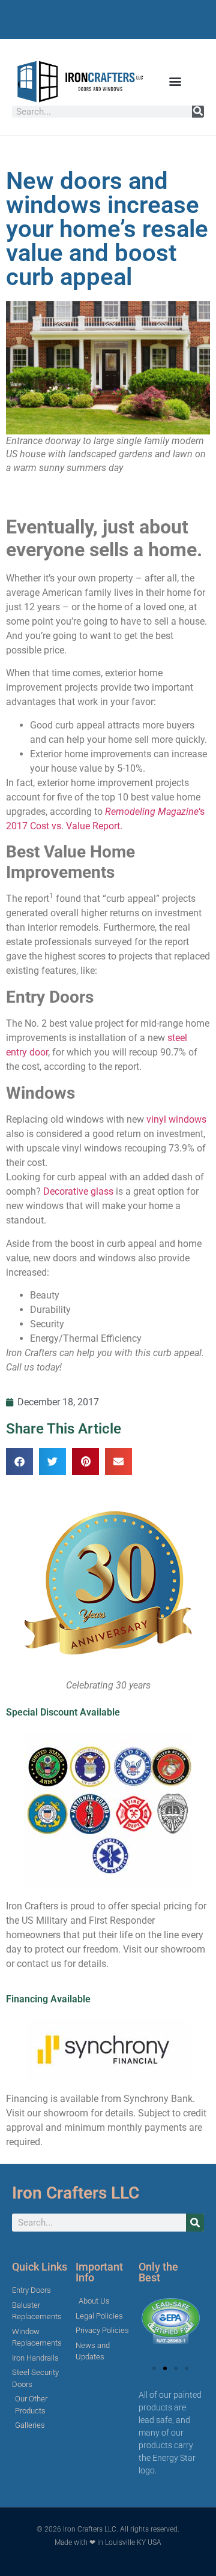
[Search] (198, 112)
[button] (175, 81)
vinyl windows (176, 1119)
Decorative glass (78, 1191)
